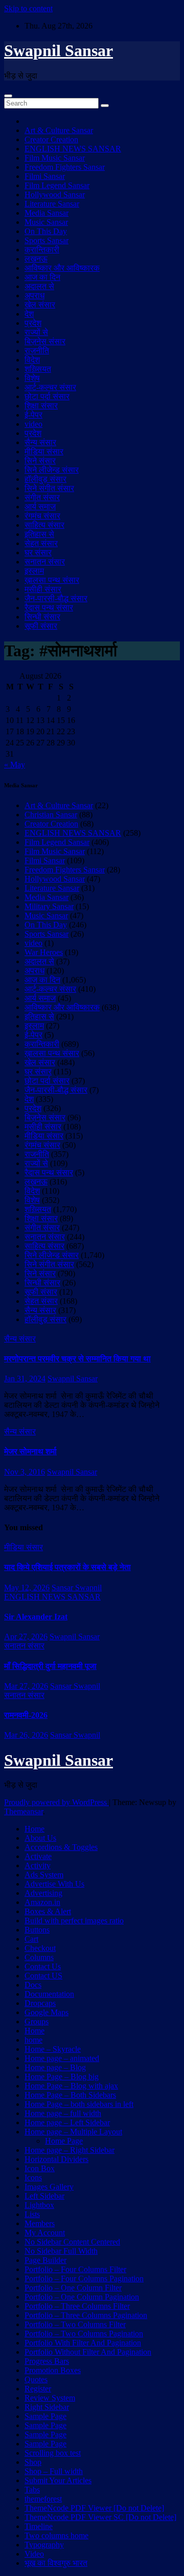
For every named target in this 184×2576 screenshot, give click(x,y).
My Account (45, 2233)
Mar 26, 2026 (26, 1735)
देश (29, 314)
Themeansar (24, 1811)
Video (34, 2554)
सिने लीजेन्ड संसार (52, 470)
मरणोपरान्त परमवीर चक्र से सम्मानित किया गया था (77, 1359)
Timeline (39, 2526)
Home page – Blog (55, 2067)
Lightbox (39, 2205)
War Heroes (44, 952)
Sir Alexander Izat (36, 1617)
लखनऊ (36, 259)
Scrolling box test (53, 2453)
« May (15, 765)
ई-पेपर (33, 415)
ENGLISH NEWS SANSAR (73, 149)
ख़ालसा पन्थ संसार (52, 580)
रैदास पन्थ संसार (49, 608)
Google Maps (47, 2012)
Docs (33, 1985)
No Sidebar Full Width (61, 2251)
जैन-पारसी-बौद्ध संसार (56, 598)
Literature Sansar (52, 204)
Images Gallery (49, 2187)
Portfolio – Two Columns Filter (75, 2324)
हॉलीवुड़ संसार (45, 479)
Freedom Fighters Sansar (65, 167)
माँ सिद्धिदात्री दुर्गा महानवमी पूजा (50, 1666)
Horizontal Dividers (56, 2159)
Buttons (37, 1930)
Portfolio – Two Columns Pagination (84, 2334)
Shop (33, 2462)
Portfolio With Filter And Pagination (83, 2343)
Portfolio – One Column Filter (73, 2288)
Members (40, 2223)
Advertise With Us (54, 1884)
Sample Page (45, 2416)
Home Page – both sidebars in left (79, 2104)
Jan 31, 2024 (25, 1379)
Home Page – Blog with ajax (71, 2086)
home (33, 2040)
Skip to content (28, 8)
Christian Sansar (51, 815)
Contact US (43, 1976)
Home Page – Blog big (62, 2077)
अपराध (34, 295)
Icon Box (40, 2168)
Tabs (32, 2490)
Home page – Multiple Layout (73, 2132)
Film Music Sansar (55, 158)
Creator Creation (51, 139)
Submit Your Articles (58, 2480)
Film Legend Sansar (57, 185)
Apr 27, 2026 (26, 1637)
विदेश (32, 360)
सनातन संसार (45, 562)
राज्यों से (36, 332)
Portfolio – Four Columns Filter (75, 2269)
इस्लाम (34, 571)
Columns (39, 1957)
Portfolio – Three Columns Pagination (86, 2315)
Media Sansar (47, 213)
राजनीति (37, 351)
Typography (44, 2545)
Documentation (49, 1994)
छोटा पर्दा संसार (47, 396)
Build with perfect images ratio (74, 1921)
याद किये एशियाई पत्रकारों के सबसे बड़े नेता (67, 1567)
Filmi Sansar (45, 176)
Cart (31, 1939)
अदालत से (39, 286)
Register (38, 2389)
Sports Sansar (47, 240)
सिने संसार (40, 461)
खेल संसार (40, 305)
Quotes (36, 2379)
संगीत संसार (42, 497)
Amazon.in (42, 1902)
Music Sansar (46, 222)
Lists (32, 2214)
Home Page (64, 2141)
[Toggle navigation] (8, 96)
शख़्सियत (38, 369)
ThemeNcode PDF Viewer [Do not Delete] (94, 2508)
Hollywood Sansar (55, 195)
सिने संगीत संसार (49, 488)
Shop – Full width (54, 2471)
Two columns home (56, 2535)
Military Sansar (49, 906)
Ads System (44, 1875)
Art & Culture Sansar (59, 130)
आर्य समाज (40, 507)
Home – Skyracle (53, 2049)
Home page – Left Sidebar (67, 2122)
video (33, 424)
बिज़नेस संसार (45, 341)
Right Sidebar (47, 2407)
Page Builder (45, 2260)
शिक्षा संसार (41, 406)
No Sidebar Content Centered (72, 2242)
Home (34, 1829)
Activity (38, 1865)
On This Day (46, 231)
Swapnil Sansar (59, 50)
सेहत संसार (41, 543)
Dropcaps (40, 2003)
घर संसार (38, 552)
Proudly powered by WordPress (56, 1802)
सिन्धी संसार (42, 617)
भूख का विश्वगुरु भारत (56, 2563)
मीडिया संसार (44, 452)
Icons (33, 2178)
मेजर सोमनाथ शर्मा (30, 1451)
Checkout (40, 1948)
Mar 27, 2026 (26, 1686)
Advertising (43, 1893)
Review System (50, 2398)
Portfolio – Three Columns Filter (77, 2306)
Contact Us (43, 1966)
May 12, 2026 (27, 1588)
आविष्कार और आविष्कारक (62, 268)
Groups (37, 2021)
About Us (40, 1838)
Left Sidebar (44, 2196)
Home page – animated (62, 2058)
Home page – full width (63, 2113)
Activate (38, 1856)
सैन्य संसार (40, 442)
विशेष (32, 378)
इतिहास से (39, 534)
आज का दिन (42, 277)
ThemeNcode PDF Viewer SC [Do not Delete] (100, 2517)
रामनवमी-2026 (26, 1715)
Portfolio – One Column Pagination (82, 2297)
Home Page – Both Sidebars (70, 2095)
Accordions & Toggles (61, 1847)
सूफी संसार (41, 626)
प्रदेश (33, 323)
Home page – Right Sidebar (70, 2150)
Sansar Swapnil (77, 1588)
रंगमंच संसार (42, 516)
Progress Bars (47, 2361)
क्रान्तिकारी (42, 250)
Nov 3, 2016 (25, 1472)
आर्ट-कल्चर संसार (50, 387)
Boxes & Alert (48, 1911)
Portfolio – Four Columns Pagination (84, 2278)
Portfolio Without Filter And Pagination (88, 2352)
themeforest (43, 2499)
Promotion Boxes (53, 2370)
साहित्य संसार (44, 525)
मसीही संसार (43, 589)
